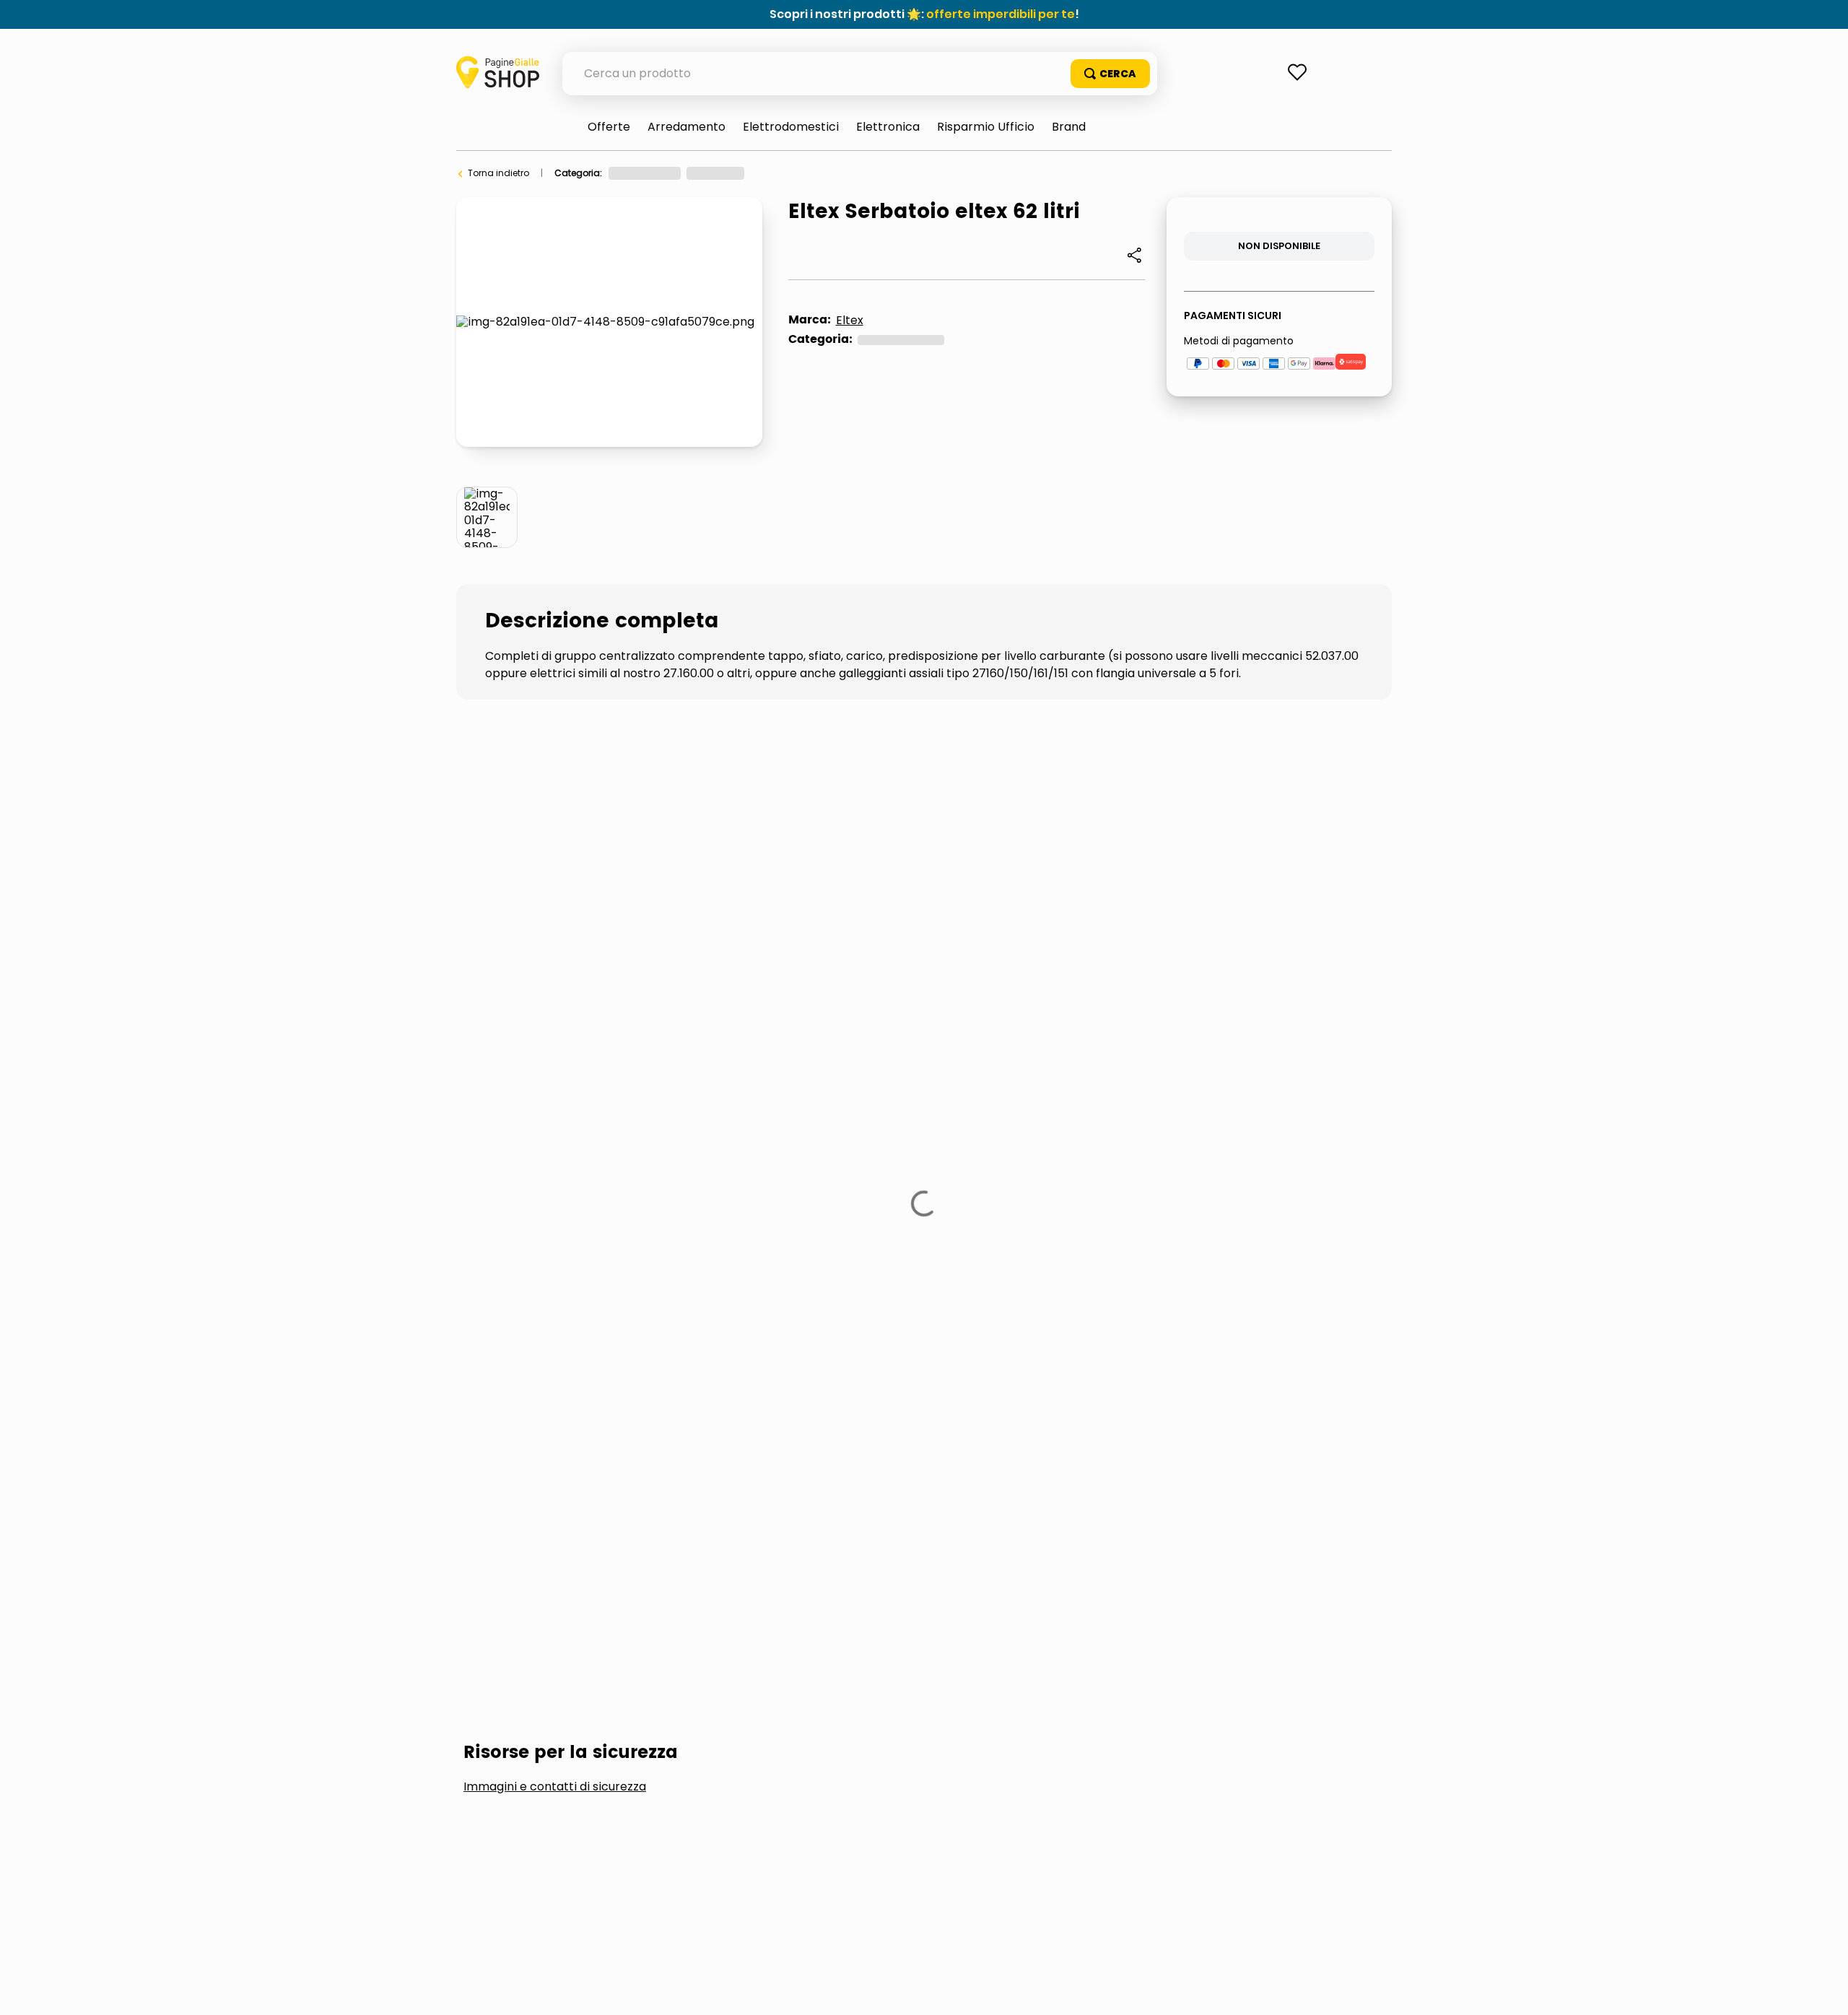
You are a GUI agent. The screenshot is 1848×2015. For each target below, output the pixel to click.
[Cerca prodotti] (1110, 74)
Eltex (850, 320)
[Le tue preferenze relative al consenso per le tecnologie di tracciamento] (1823, 1990)
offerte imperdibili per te (1001, 14)
